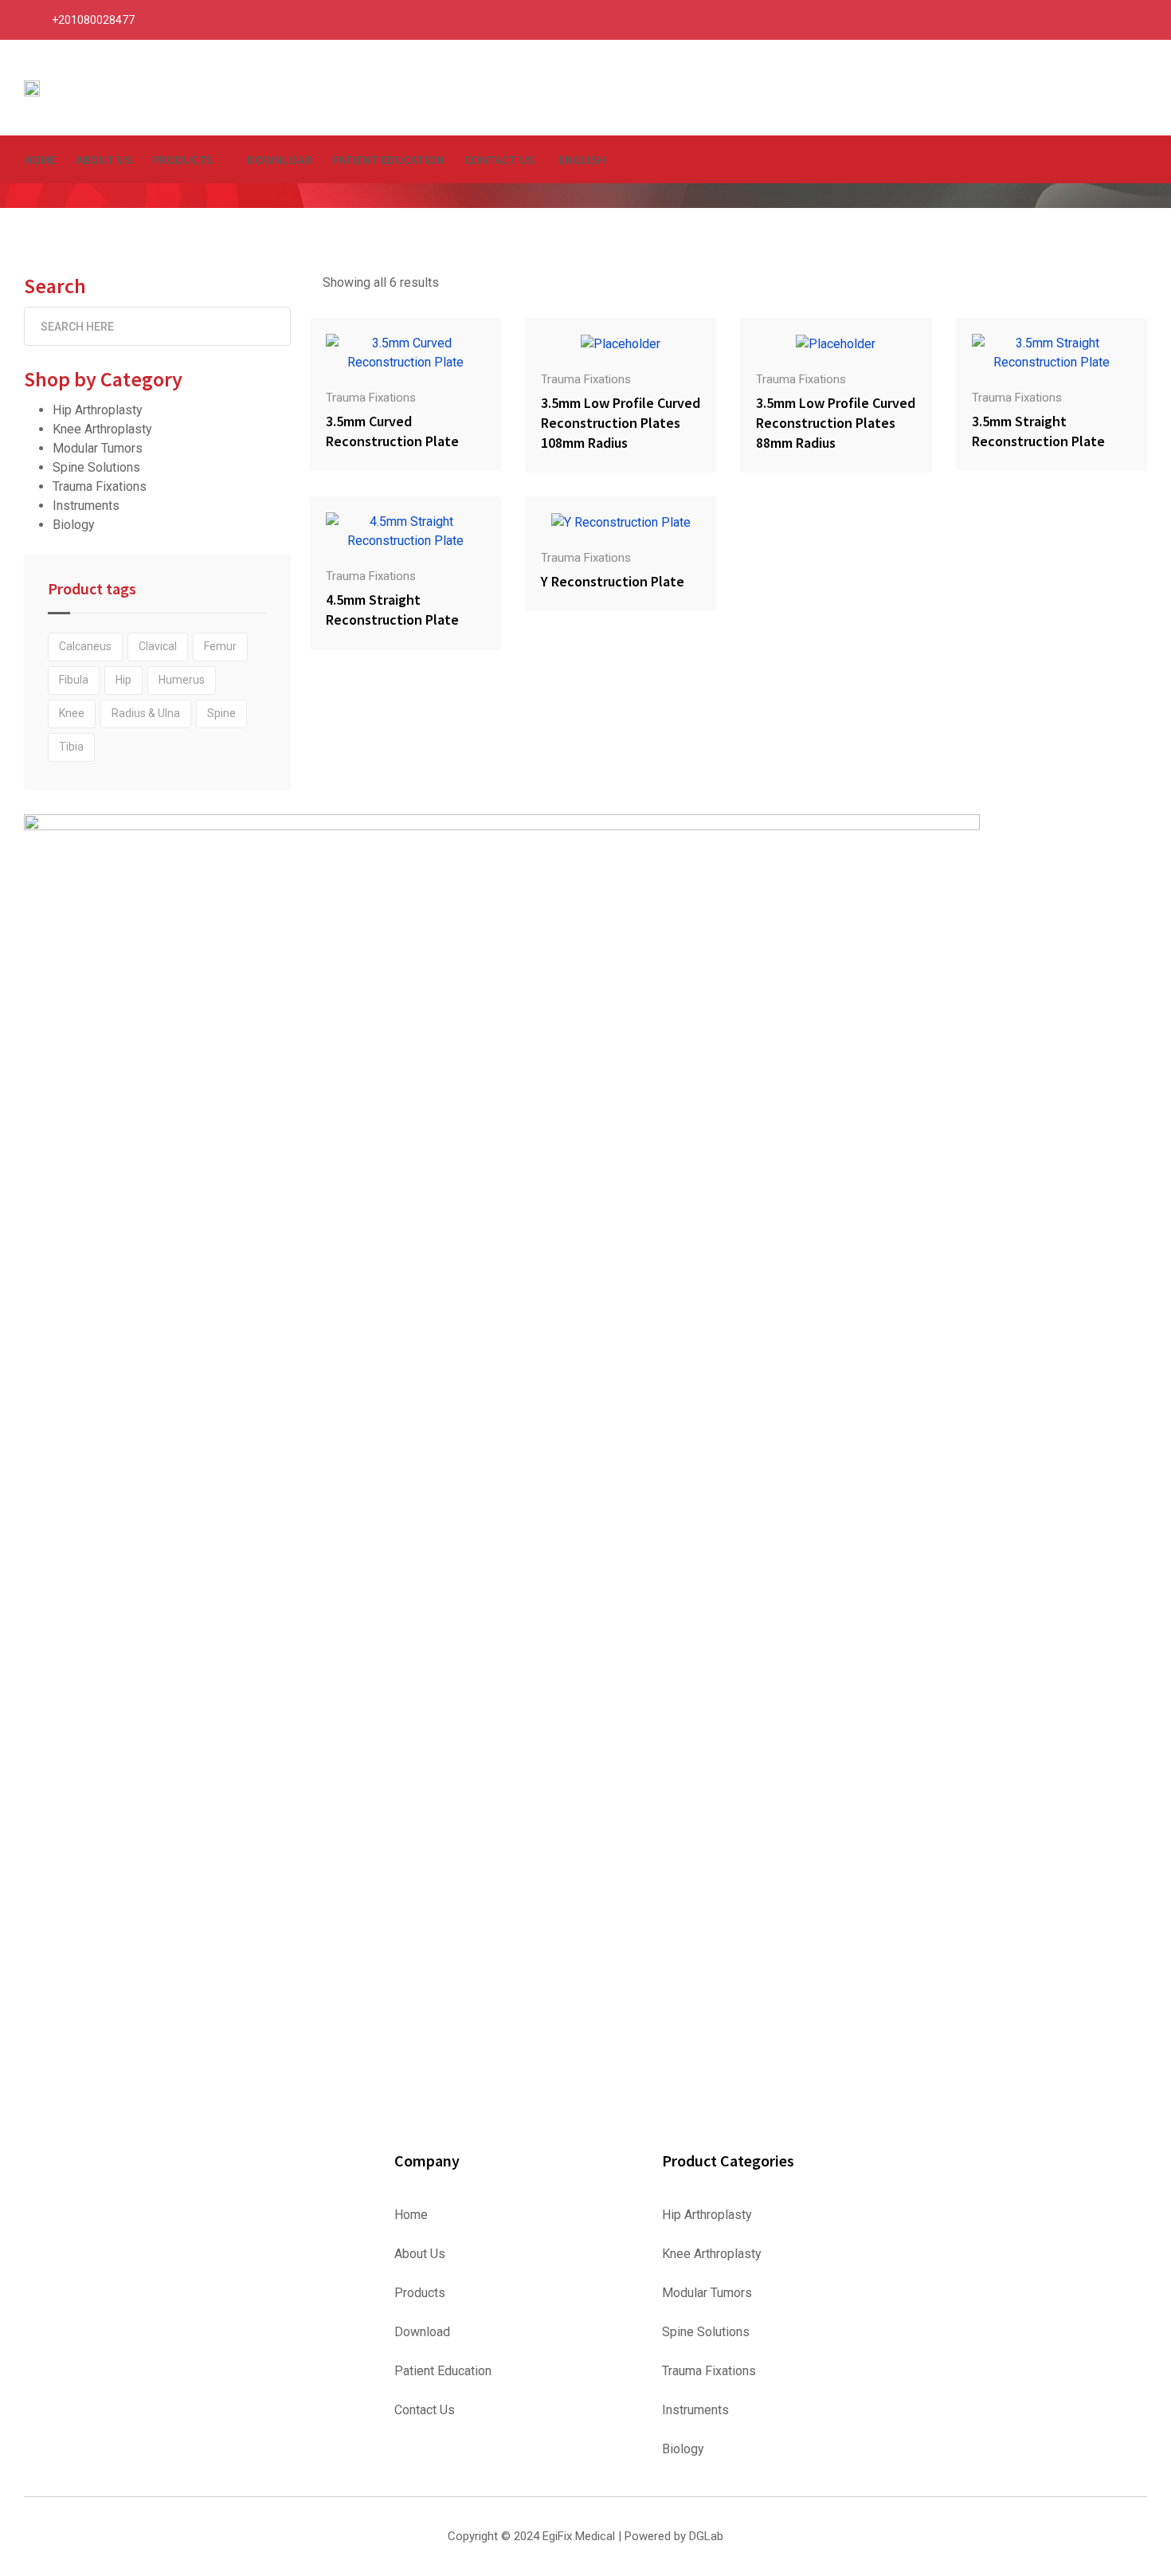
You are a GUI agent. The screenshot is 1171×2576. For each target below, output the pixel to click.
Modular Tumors (98, 448)
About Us (104, 159)
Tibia (71, 747)
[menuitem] (580, 159)
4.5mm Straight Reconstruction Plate (392, 610)
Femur (220, 646)
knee (72, 713)
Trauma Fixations (100, 486)
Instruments (86, 506)
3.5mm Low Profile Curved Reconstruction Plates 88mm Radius (836, 423)
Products (182, 159)
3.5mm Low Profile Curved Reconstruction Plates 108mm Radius (621, 423)
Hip (123, 680)
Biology (74, 525)
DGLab (706, 2536)
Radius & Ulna (146, 713)
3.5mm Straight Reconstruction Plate (1038, 431)
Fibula (74, 680)
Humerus (182, 680)
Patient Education (388, 159)
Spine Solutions (96, 467)
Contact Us (499, 159)
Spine (221, 713)
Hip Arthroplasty (98, 410)
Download (280, 159)
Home (40, 159)
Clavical (158, 646)
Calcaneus (85, 646)
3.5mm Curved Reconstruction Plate (392, 431)
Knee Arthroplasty (102, 429)
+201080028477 (93, 20)
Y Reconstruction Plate (613, 581)
